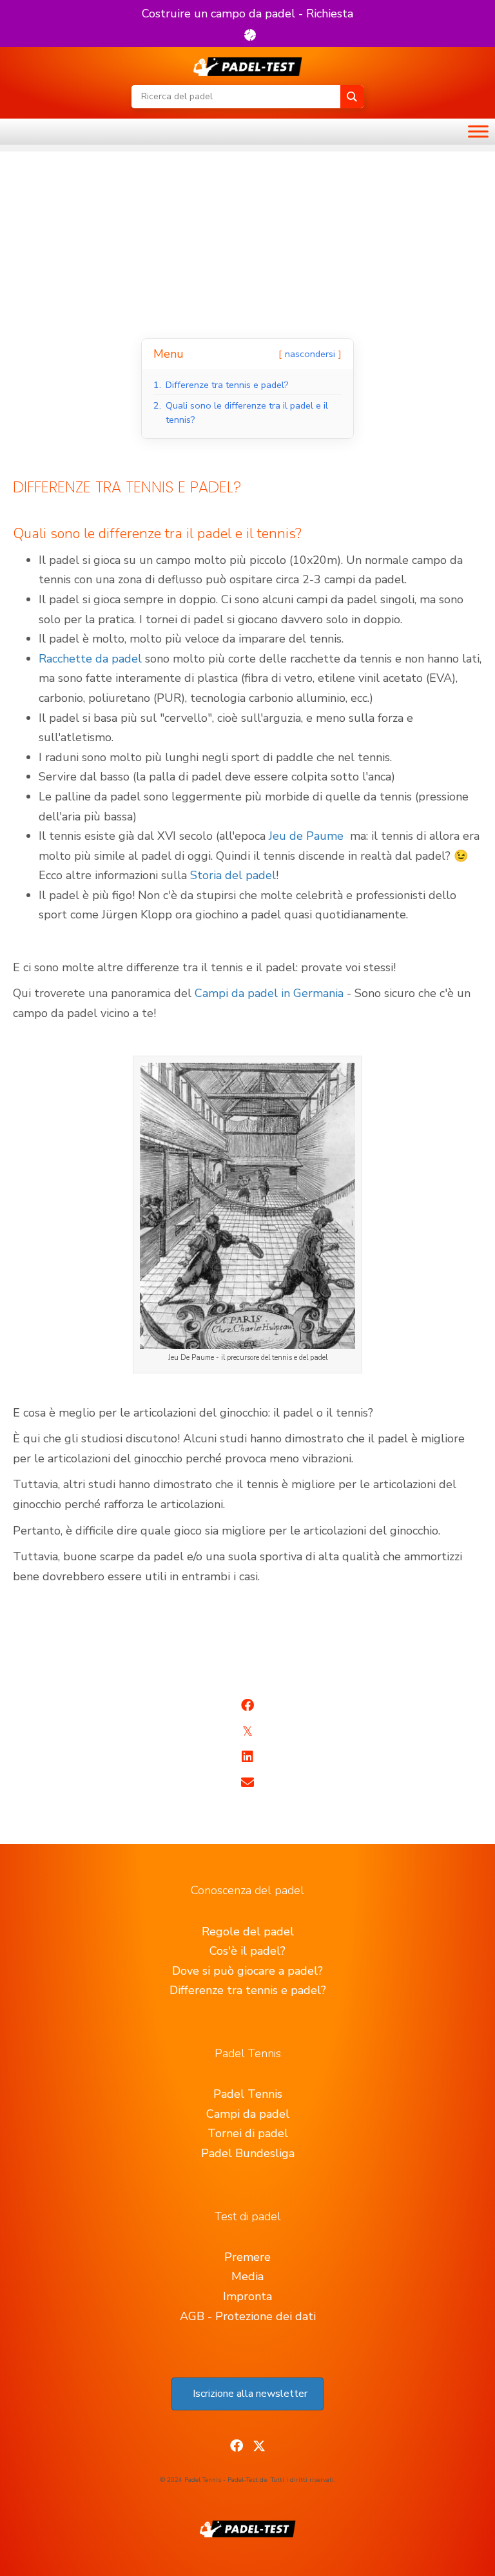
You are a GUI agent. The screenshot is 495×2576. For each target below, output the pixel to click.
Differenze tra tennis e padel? (248, 1990)
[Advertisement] (247, 242)
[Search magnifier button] (352, 97)
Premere (247, 2257)
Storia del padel (233, 875)
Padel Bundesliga (248, 2153)
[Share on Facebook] (247, 1705)
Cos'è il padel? (247, 1951)
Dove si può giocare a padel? (247, 1971)
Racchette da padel (90, 659)
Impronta (247, 2296)
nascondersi (310, 354)
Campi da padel (248, 2114)
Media (247, 2276)
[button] (247, 24)
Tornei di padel (248, 2133)
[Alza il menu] (478, 131)
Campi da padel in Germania (269, 993)
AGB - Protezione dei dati (248, 2316)
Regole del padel (248, 1932)
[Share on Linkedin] (247, 1757)
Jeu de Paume (306, 836)
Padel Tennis (248, 2094)
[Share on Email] (247, 1783)
